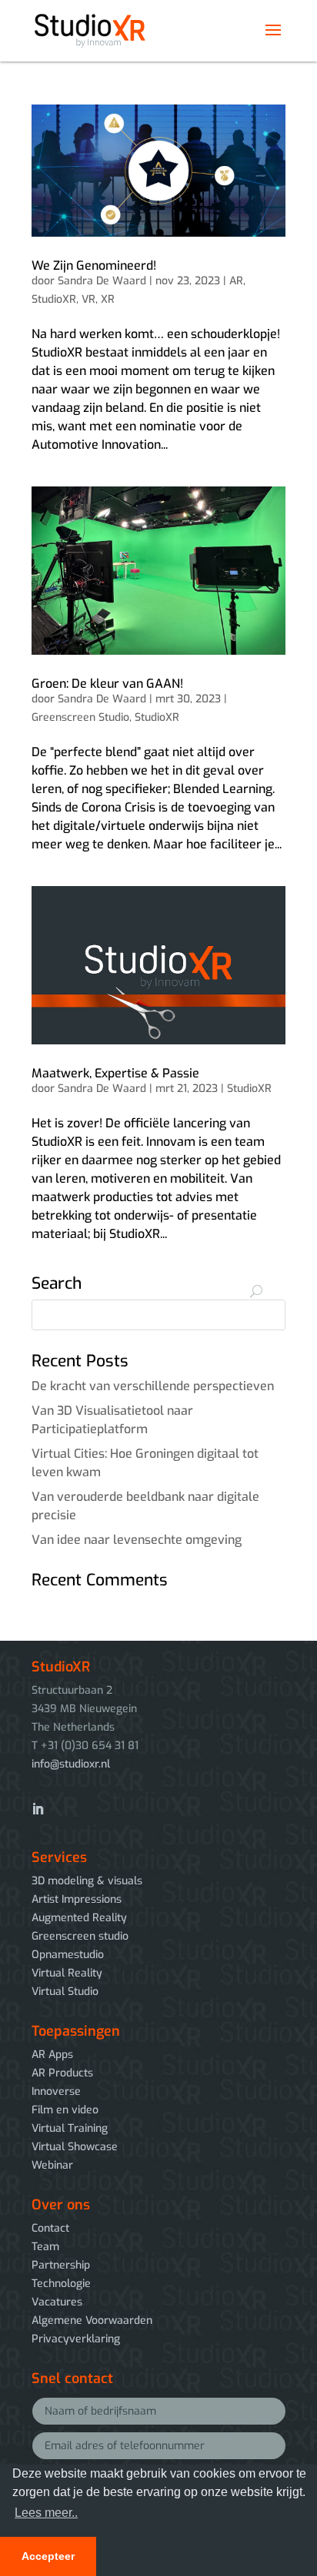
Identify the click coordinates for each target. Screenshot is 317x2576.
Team (45, 2247)
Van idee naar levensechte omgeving (137, 1540)
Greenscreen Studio (80, 717)
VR (88, 299)
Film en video (65, 2110)
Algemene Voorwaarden (92, 2320)
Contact (50, 2228)
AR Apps (52, 2055)
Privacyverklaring (76, 2339)
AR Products (62, 2073)
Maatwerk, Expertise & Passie (115, 1073)
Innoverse (56, 2091)
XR (108, 299)
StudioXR (54, 299)
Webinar (52, 2165)
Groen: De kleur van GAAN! (107, 684)
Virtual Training (70, 2128)
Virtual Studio (65, 1992)
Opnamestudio (68, 1955)
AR (236, 281)
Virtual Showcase (75, 2147)
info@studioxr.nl (71, 1764)
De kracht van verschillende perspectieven (153, 1386)
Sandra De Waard (102, 281)
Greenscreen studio (80, 1936)
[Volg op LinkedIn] (38, 1809)
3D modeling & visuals (87, 1881)
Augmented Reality (79, 1918)
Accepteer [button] (48, 2556)
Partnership (61, 2265)
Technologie (61, 2284)
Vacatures (57, 2302)
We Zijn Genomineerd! (94, 266)
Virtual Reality (67, 1973)
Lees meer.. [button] (46, 2513)
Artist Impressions (77, 1899)
